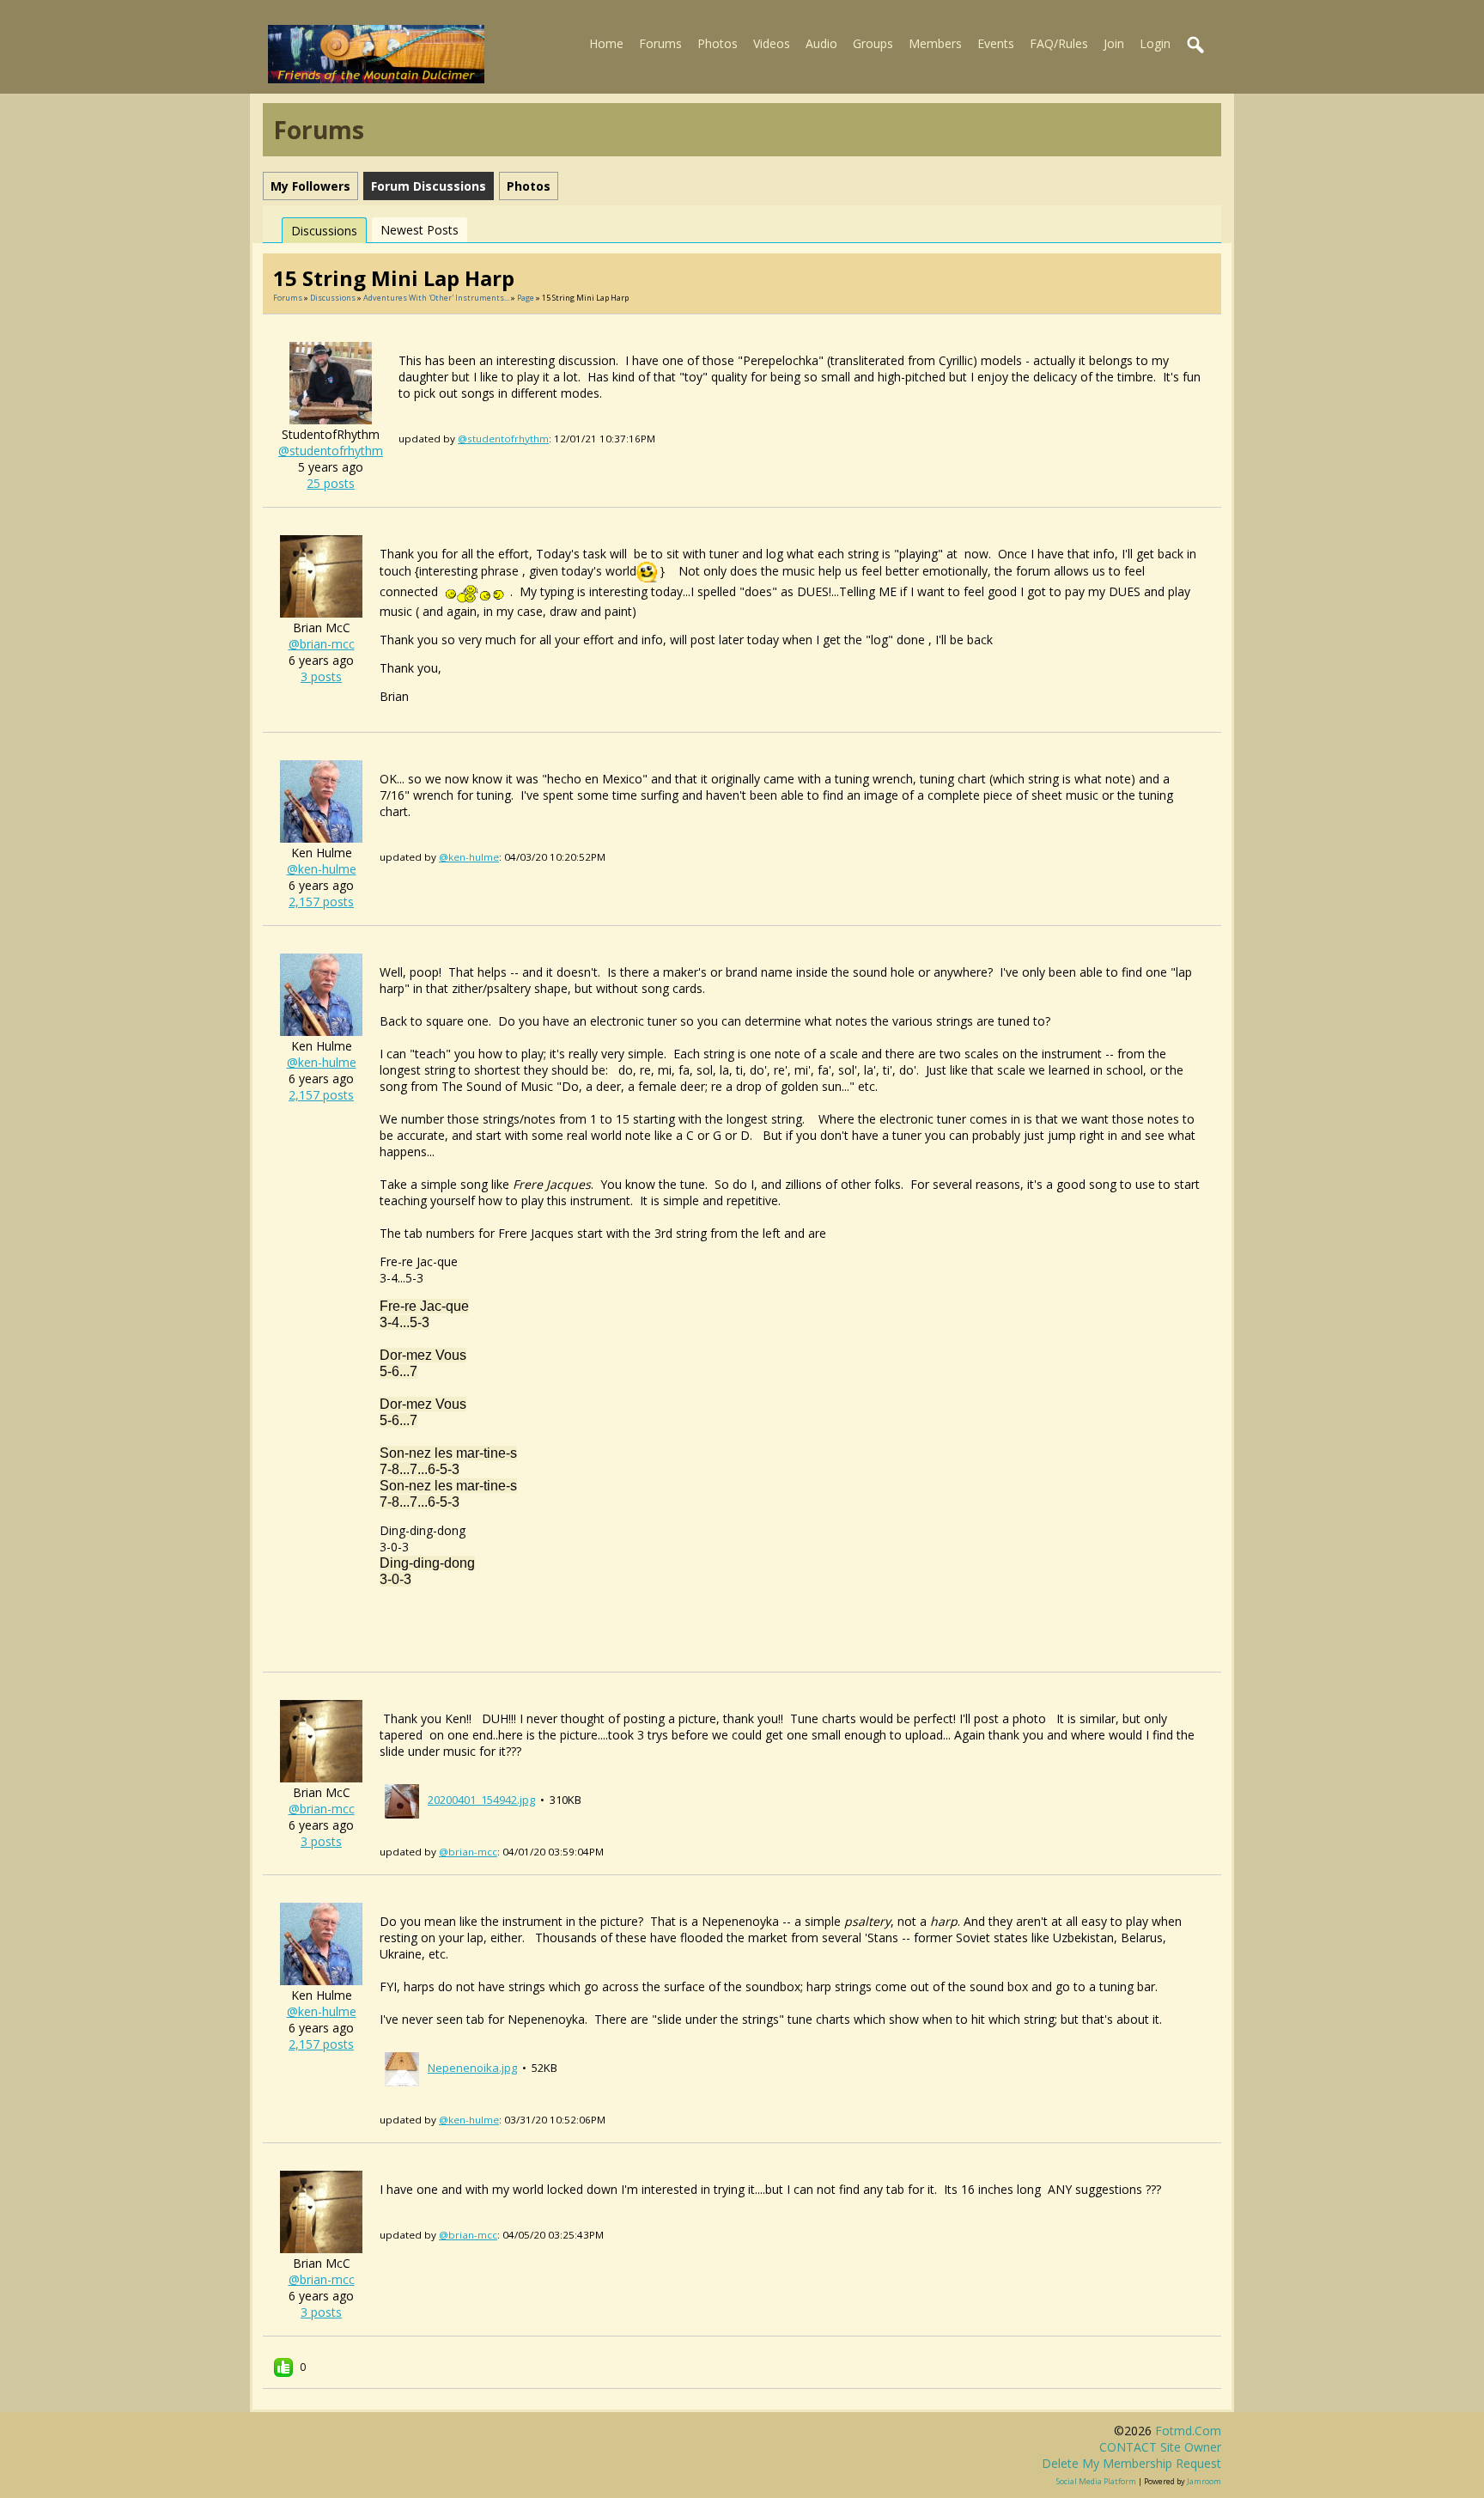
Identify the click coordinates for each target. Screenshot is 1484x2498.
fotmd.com (1188, 2431)
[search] (1196, 46)
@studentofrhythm (331, 451)
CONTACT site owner (1160, 2447)
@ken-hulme (322, 869)
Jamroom (1204, 2481)
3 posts (321, 676)
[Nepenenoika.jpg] (402, 2068)
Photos (718, 43)
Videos (772, 43)
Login (1155, 43)
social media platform (1096, 2481)
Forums (660, 43)
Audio (821, 43)
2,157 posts (321, 902)
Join (1114, 43)
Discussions (324, 231)
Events (996, 43)
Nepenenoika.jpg (472, 2068)
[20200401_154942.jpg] (402, 1800)
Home (606, 43)
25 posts (331, 483)
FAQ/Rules (1059, 43)
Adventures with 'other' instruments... (436, 298)
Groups (873, 43)
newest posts (420, 230)
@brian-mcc (322, 644)
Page (526, 298)
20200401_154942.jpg (481, 1800)
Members (935, 43)
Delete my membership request (1131, 2463)
